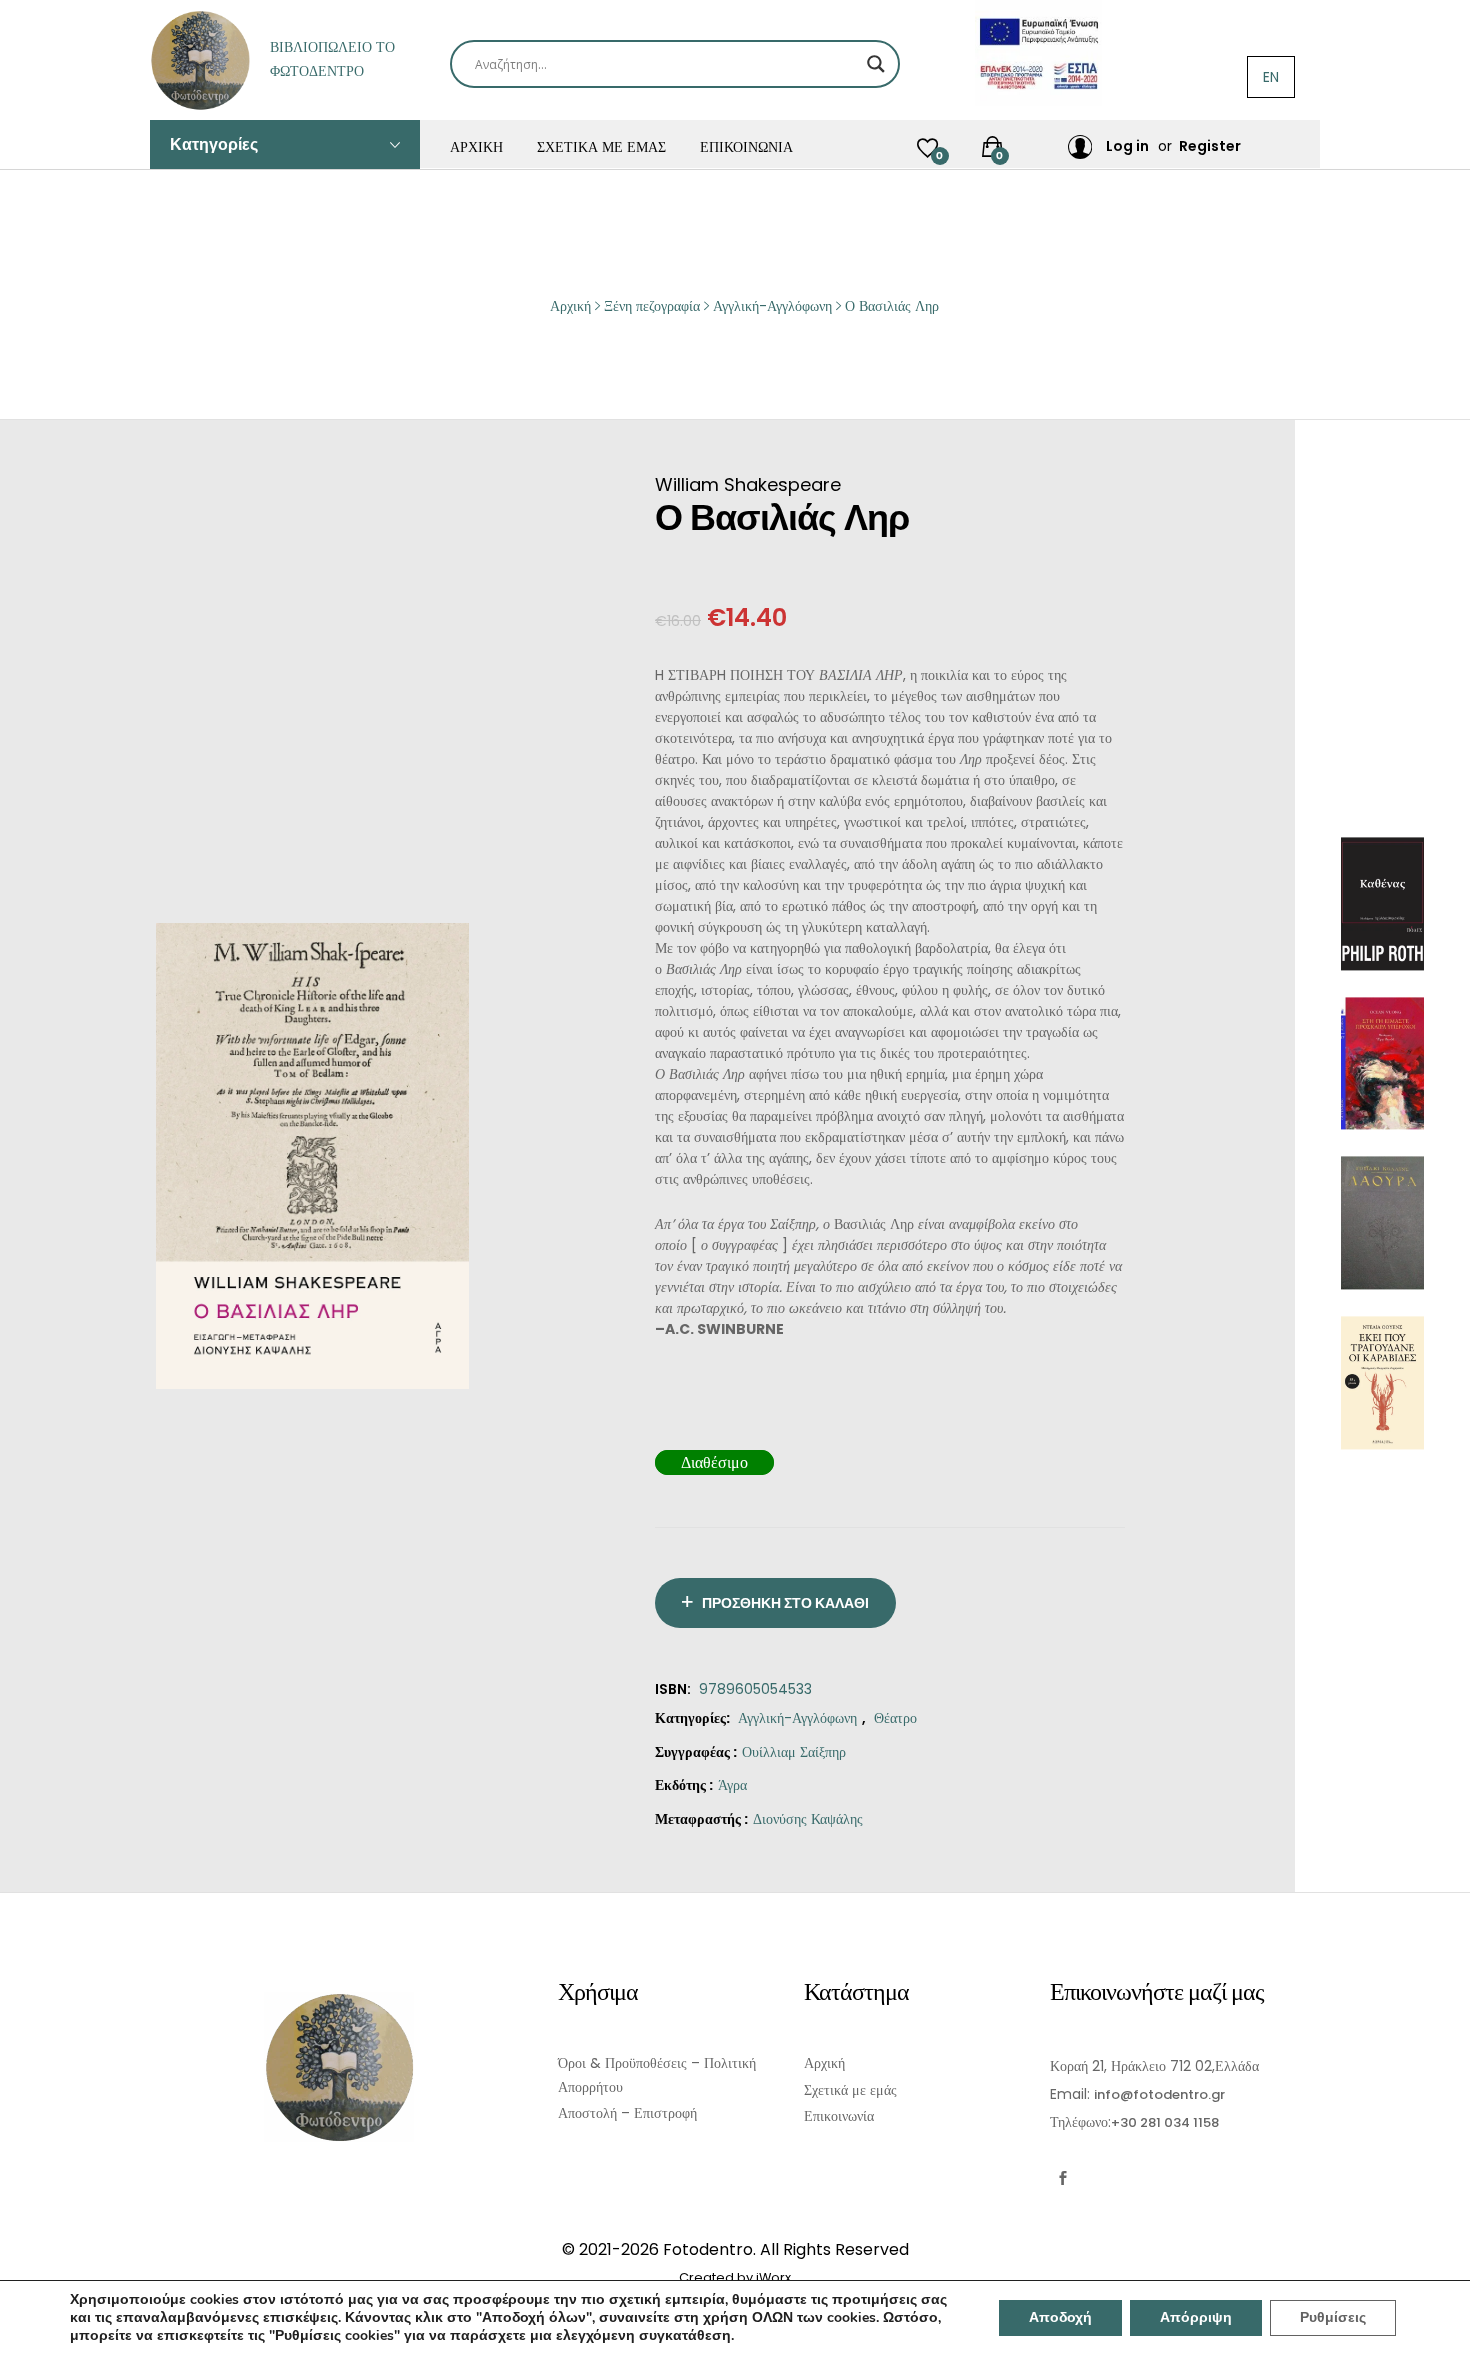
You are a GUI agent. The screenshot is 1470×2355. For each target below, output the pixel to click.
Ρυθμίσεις (1333, 2317)
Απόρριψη (1196, 2317)
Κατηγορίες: (692, 1718)
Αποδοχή (1060, 2317)
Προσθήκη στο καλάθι (785, 1603)
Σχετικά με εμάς (601, 147)
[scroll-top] (1442, 2327)
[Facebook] (1062, 2178)
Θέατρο (895, 1718)
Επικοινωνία (746, 147)
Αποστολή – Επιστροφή (627, 2113)
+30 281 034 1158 (1165, 2122)
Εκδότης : (684, 1785)
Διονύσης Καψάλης (808, 1819)
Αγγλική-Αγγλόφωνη (797, 1718)
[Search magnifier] (876, 64)
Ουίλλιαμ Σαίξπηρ (794, 1752)
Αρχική (476, 147)
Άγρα (732, 1785)
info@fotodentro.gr (1159, 2094)
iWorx (773, 2277)
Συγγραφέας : (696, 1752)
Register (1210, 146)
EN (1271, 77)
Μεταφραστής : (701, 1819)
